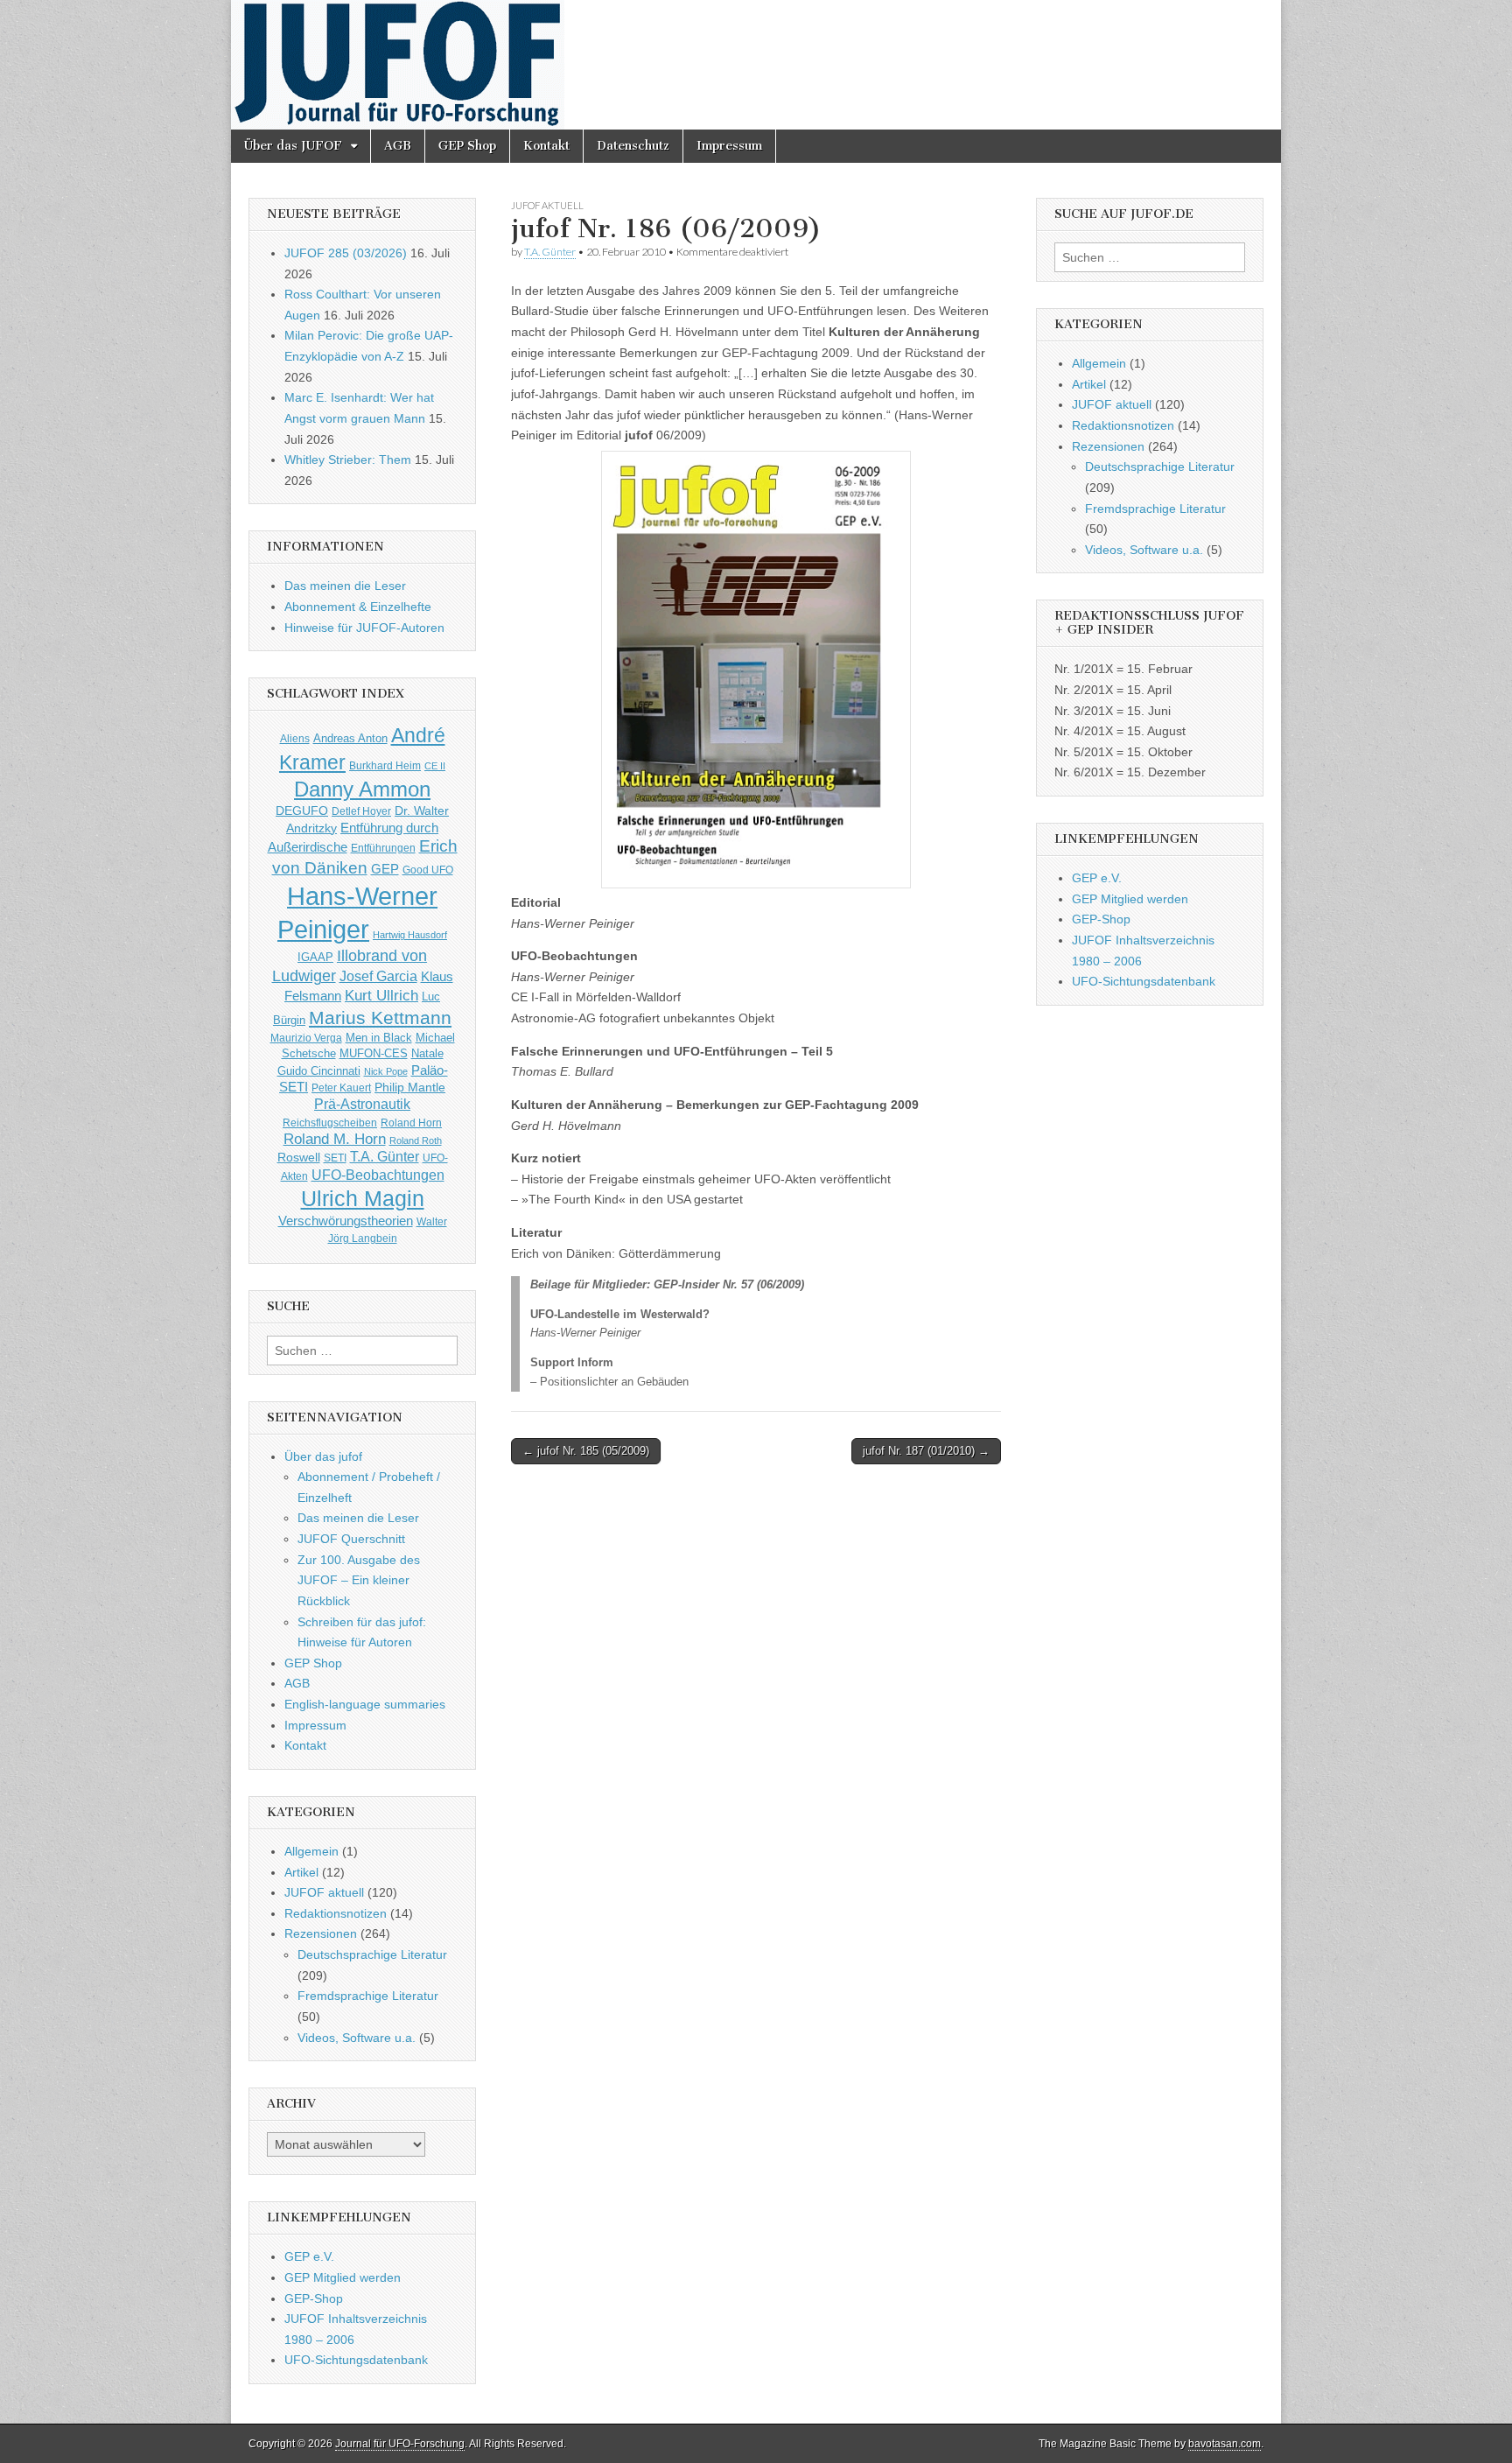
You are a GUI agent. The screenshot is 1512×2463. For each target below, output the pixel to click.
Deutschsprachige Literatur (372, 1954)
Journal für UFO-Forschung (400, 2444)
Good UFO (428, 870)
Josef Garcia (378, 976)
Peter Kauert (341, 1088)
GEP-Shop (314, 2298)
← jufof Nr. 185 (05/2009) (586, 1451)
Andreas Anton (350, 738)
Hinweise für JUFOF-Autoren (364, 628)
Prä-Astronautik (362, 1104)
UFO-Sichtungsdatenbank (356, 2360)
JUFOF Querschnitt (351, 1539)
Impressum (729, 146)
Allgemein (311, 1851)
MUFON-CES (374, 1053)
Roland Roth (416, 1140)
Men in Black (379, 1038)
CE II (435, 766)
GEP (385, 869)
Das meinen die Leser (345, 586)
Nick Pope (386, 1071)
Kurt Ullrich (381, 996)
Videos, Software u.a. (357, 2038)
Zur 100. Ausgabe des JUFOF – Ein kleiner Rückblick (359, 1580)
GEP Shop (467, 146)
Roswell (299, 1157)
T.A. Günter (550, 252)
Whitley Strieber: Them (348, 460)
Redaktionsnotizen (336, 1913)
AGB (398, 146)
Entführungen (383, 848)
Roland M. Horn (335, 1139)
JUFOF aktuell (547, 205)
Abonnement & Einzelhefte (358, 607)
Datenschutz (633, 146)
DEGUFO (302, 810)
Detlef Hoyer (361, 811)
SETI (335, 1158)
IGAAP (315, 958)
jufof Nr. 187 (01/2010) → (926, 1451)
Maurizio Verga (306, 1038)
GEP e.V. (309, 2256)
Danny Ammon (362, 789)
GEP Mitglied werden (343, 2277)
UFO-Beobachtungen (378, 1175)
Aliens (295, 738)
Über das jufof (323, 1456)
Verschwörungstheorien (346, 1221)
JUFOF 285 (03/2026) (346, 253)
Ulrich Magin (363, 1198)
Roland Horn (411, 1123)
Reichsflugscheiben (330, 1123)
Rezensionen (321, 1933)
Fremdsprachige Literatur (368, 1996)
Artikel (301, 1872)
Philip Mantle (410, 1087)
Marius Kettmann (380, 1017)
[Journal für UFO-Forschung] (756, 65)
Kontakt (546, 146)
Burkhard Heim (385, 765)
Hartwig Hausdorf (410, 935)
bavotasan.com (1225, 2444)
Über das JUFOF (293, 146)
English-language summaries (365, 1704)
